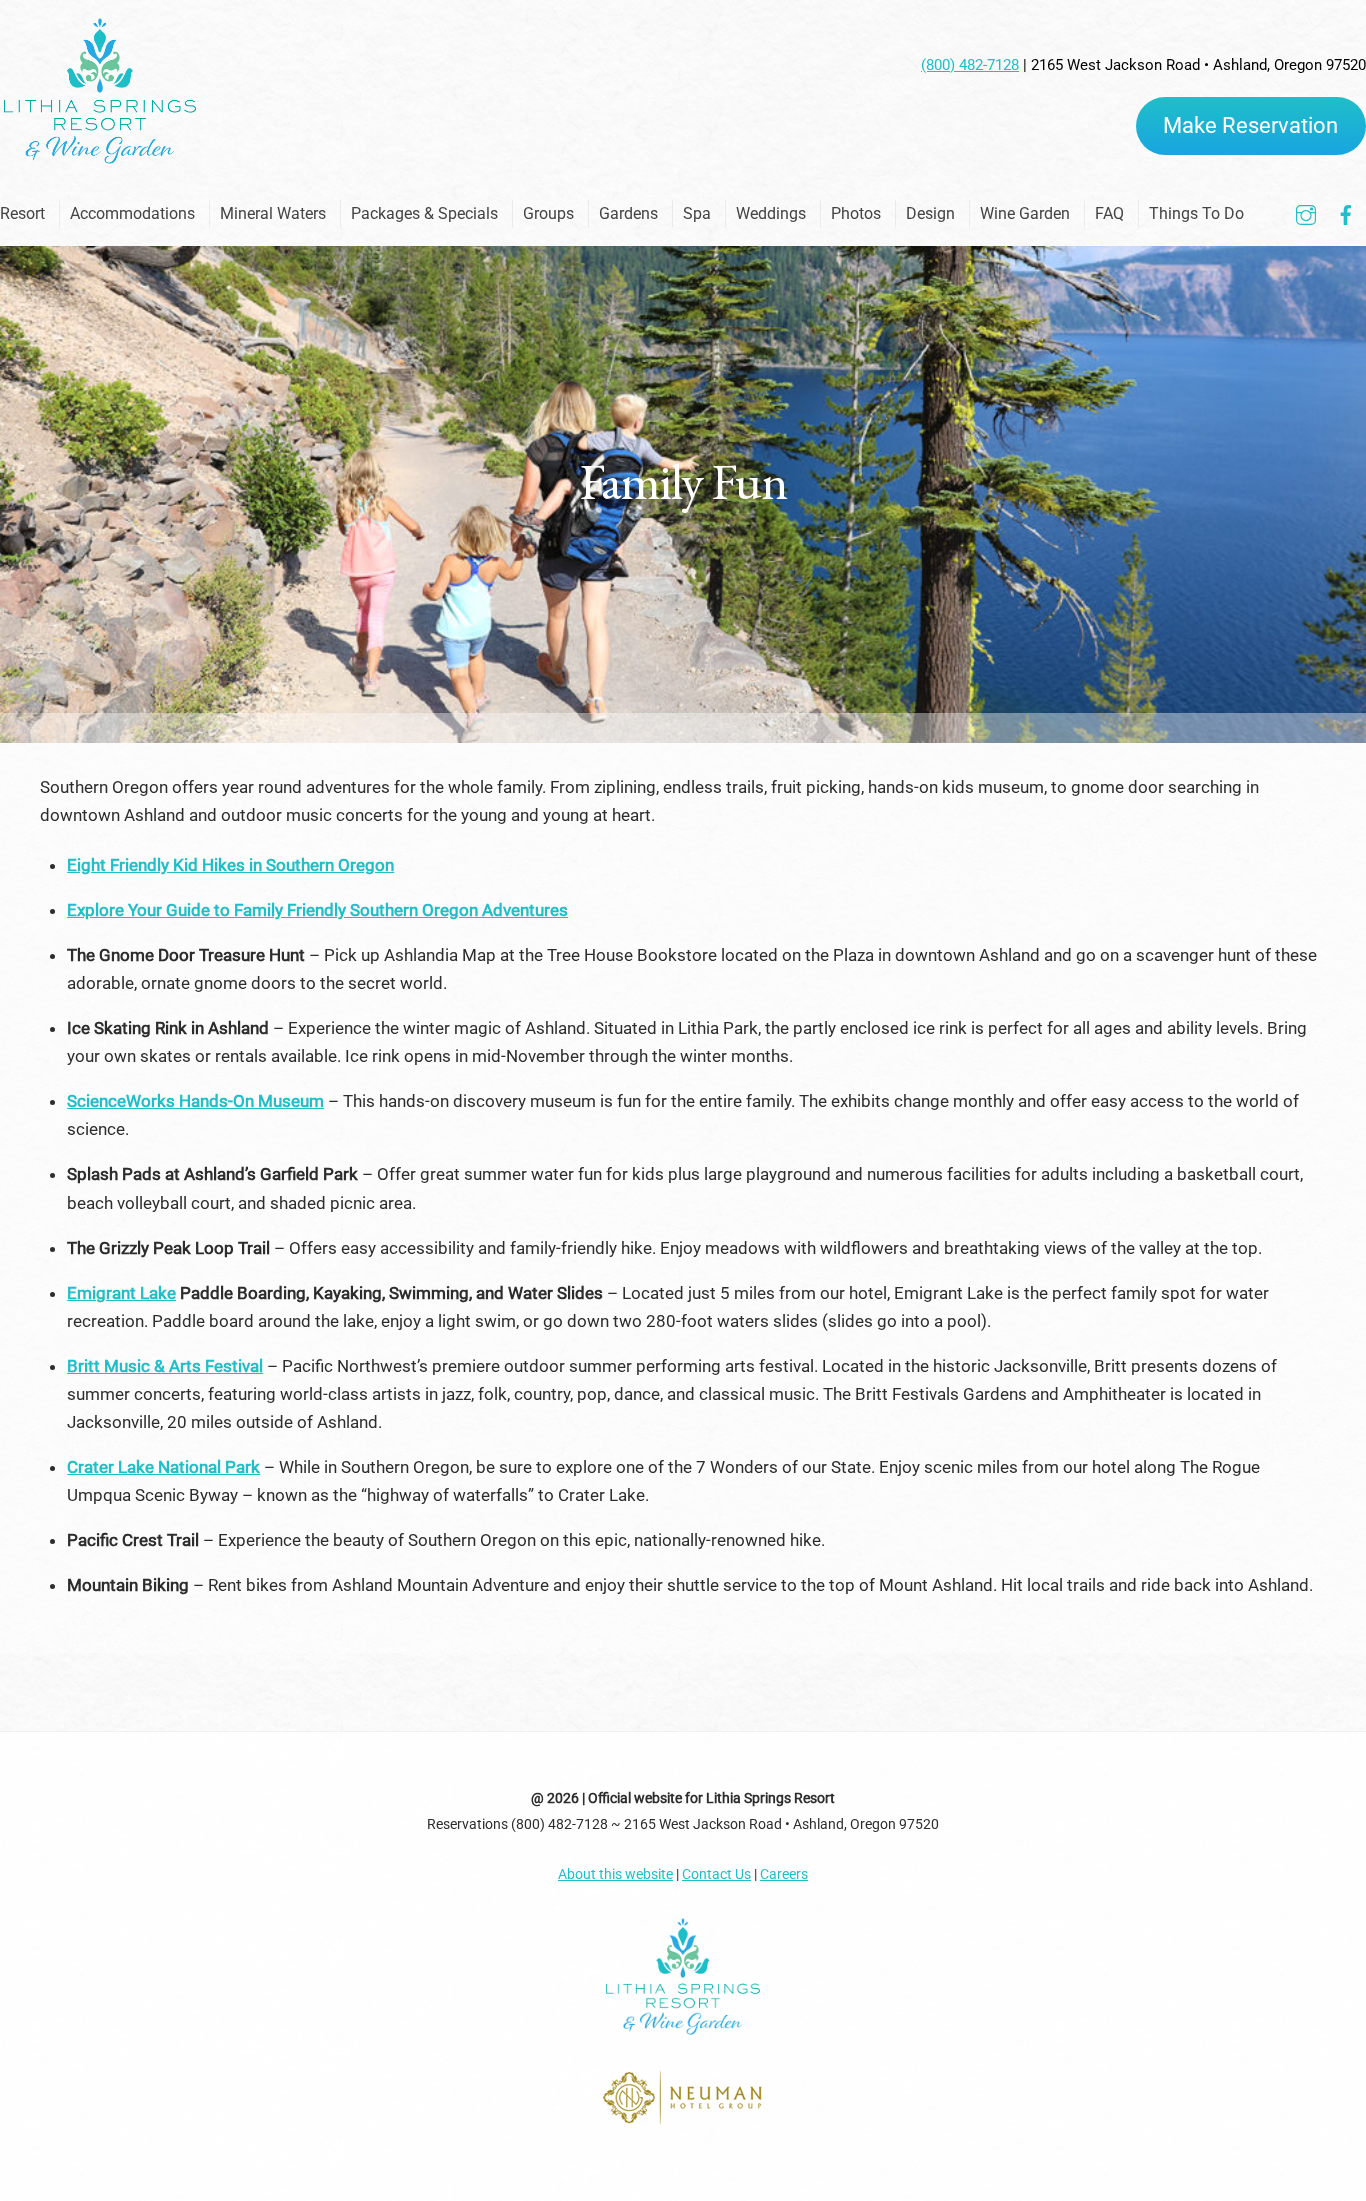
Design (930, 213)
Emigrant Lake (121, 1293)
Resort (22, 213)
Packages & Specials (424, 213)
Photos (856, 213)
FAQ (1109, 213)
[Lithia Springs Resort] (100, 158)
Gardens (628, 213)
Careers (784, 1874)
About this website (615, 1874)
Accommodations (132, 213)
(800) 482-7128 (970, 65)
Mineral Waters (273, 213)
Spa (697, 213)
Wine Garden (1025, 213)
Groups (548, 213)
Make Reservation (1250, 125)
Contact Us (716, 1874)
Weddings (771, 213)
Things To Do (1196, 213)
